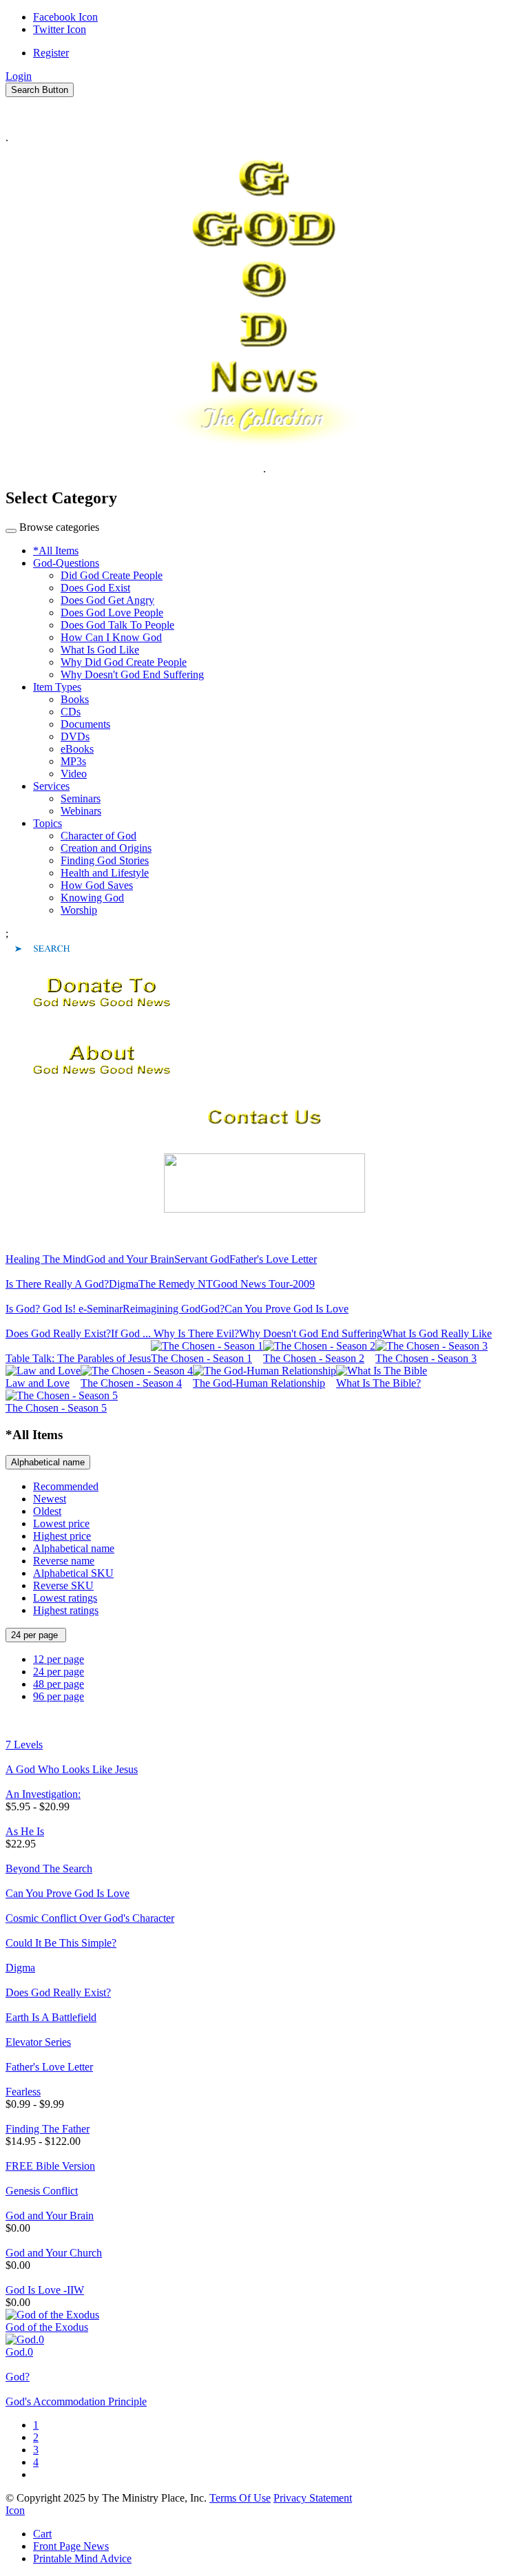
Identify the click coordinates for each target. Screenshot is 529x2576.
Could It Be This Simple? (61, 1943)
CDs (71, 712)
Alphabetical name (48, 1462)
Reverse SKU (63, 1585)
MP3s (73, 761)
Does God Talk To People (117, 625)
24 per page (36, 1635)
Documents (85, 724)
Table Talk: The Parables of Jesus (78, 1358)
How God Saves (97, 885)
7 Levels (24, 1745)
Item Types (57, 687)
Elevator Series (38, 2042)
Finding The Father (48, 2129)
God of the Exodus (47, 2327)
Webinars (81, 811)
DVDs (75, 736)
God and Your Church (54, 2253)
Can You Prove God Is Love (287, 1309)
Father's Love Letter (273, 1259)
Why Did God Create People (124, 662)
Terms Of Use (240, 2498)
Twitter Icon (60, 29)
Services (51, 786)
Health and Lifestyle (105, 873)
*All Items (56, 551)
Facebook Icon (65, 17)
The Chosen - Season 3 (426, 1358)
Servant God (202, 1259)
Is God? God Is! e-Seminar (64, 1309)
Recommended (66, 1486)
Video (74, 774)
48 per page (59, 1684)
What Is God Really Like (437, 1333)
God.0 (19, 2352)
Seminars (81, 798)
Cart (42, 2534)
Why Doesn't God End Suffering (132, 674)
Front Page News (71, 2546)
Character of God (98, 836)
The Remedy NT (176, 1284)
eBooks (77, 749)
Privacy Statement (313, 2498)
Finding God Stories (105, 860)
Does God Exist (95, 588)
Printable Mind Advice (82, 2558)
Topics (48, 823)
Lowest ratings (65, 1598)
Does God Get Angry (107, 600)
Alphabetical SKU (73, 1573)
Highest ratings (66, 1610)
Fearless (23, 2092)
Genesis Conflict (42, 2191)
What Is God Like (100, 650)
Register (51, 53)
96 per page (59, 1696)
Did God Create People (112, 575)
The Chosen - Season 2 (314, 1358)
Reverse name (64, 1561)
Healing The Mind (46, 1259)
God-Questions (66, 563)
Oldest (47, 1511)
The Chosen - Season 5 (56, 1408)
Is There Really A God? (57, 1284)
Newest (50, 1499)
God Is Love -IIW (45, 2290)
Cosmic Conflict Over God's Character (90, 1918)
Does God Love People (112, 612)
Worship (79, 910)
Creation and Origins (106, 848)
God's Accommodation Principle (76, 2401)
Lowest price (61, 1523)
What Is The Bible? (378, 1383)
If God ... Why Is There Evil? (175, 1333)
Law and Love (38, 1383)
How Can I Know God (111, 637)
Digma (124, 1284)
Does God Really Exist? (58, 1333)
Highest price (62, 1536)
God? (212, 1309)
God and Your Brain (130, 1259)
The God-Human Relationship (259, 1383)
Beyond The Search (49, 1868)
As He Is (25, 1831)
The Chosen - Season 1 (201, 1358)
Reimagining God (162, 1309)
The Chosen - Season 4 (131, 1383)
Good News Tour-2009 (264, 1284)
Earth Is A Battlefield (51, 2017)
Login (19, 76)
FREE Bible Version (50, 2166)
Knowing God (92, 898)
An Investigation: (43, 1794)
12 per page (59, 1659)
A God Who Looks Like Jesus (72, 1769)
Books (75, 699)
